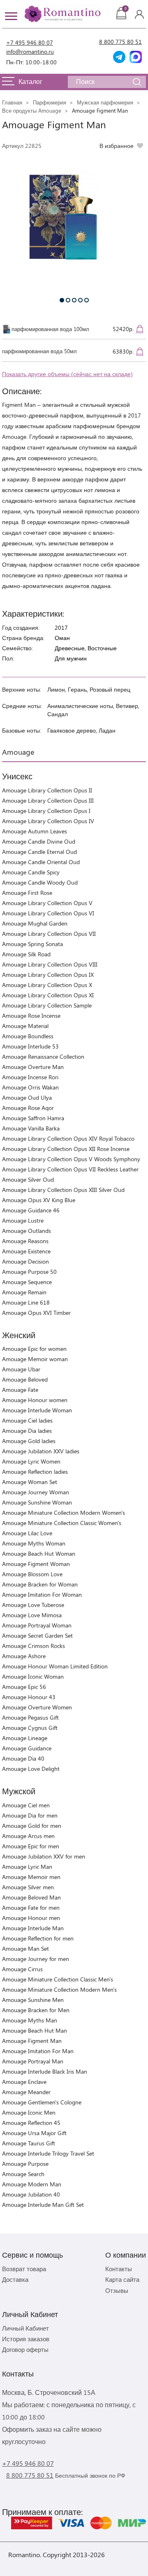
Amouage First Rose (27, 893)
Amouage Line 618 (26, 1302)
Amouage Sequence (27, 1282)
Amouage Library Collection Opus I (46, 811)
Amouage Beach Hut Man (35, 2030)
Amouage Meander (26, 2092)
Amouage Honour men (31, 1918)
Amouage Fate (20, 1390)
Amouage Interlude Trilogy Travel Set (48, 2153)
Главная (12, 102)
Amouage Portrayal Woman (37, 1625)
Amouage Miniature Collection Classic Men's (58, 1979)
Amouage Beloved (25, 1379)
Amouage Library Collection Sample (47, 1005)
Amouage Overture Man (33, 1067)
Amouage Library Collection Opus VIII (50, 964)
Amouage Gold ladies (29, 1441)
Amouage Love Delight (31, 1769)
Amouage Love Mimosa (32, 1615)
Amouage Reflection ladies (35, 1472)
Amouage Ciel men (26, 1805)
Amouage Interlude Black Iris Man (45, 2071)
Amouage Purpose (25, 2164)
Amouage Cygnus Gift (30, 1728)
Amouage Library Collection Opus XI (48, 995)
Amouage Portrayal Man (33, 2061)
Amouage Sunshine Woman (37, 1502)
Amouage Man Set (25, 1948)
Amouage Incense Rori (30, 1077)
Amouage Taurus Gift (29, 2143)
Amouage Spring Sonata (32, 944)
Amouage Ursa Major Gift (34, 2133)
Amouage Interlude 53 (30, 1046)
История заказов (26, 2339)
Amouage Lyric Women (31, 1461)
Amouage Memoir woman (35, 1359)
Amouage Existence (26, 1251)
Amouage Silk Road (26, 954)
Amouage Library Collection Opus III (48, 800)
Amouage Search (23, 2174)
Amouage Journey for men (36, 1959)
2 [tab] (68, 300)
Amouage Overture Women (37, 1707)
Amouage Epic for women (34, 1349)
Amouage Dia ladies (27, 1431)
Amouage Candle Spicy (31, 872)
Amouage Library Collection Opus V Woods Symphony (71, 1159)
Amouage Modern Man (32, 2184)
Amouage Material (25, 1026)
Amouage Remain (24, 1292)
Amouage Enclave (24, 2082)
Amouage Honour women (35, 1400)
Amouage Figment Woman (36, 1564)
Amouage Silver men (28, 1887)
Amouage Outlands (27, 1231)
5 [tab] (87, 300)
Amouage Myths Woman (34, 1543)
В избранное (117, 146)
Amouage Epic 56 (24, 1687)
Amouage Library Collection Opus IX (48, 975)
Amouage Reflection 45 (31, 2123)
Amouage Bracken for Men (36, 2010)
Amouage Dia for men (30, 1815)
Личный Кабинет (25, 2328)
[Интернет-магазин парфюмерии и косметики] (62, 14)
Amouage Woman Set (30, 1482)
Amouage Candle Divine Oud (39, 841)
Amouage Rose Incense (31, 1016)
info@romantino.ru (30, 51)
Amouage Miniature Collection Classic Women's (62, 1523)
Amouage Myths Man (30, 2020)
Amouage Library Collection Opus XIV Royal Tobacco (68, 1138)
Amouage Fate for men (31, 1908)
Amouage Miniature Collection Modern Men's (59, 1989)
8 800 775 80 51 (120, 42)
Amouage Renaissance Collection (43, 1057)
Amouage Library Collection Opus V (47, 903)
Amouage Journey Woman (36, 1492)
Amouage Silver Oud (28, 1179)
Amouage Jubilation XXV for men (44, 1856)
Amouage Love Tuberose (33, 1605)
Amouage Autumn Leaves (35, 831)
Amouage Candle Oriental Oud (41, 862)
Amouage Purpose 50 (29, 1272)
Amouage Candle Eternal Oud (39, 852)
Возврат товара (24, 2269)
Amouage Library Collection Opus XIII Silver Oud (63, 1190)
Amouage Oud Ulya (27, 1097)
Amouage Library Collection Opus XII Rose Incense (66, 1149)
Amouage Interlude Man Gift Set (43, 2205)
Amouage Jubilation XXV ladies (41, 1451)
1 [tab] (62, 300)
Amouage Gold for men (32, 1826)
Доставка (15, 2279)
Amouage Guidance (27, 1748)
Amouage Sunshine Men (33, 2000)
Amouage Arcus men (28, 1836)
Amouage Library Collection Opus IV (48, 821)
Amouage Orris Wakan (30, 1087)
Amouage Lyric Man (27, 1867)
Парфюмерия (50, 102)
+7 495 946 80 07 (30, 42)
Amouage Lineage (25, 1738)
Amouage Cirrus (22, 1969)
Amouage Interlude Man (33, 1928)
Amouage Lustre (23, 1220)
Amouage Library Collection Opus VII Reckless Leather (70, 1169)
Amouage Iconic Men (29, 2112)
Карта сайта (122, 2279)
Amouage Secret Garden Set (37, 1635)
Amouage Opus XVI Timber (36, 1313)
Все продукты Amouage (32, 110)
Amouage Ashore (24, 1656)
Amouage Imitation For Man (38, 2051)
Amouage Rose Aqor (28, 1108)
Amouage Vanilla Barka (31, 1128)
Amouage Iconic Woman (33, 1676)
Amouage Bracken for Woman (40, 1584)
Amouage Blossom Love (32, 1574)
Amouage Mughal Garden (35, 923)
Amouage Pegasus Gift (30, 1717)
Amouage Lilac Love (27, 1533)
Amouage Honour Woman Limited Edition (55, 1666)
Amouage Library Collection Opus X (47, 985)
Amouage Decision (25, 1261)
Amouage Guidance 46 (31, 1210)
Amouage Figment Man (32, 2041)
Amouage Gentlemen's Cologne (42, 2102)
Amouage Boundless (28, 1036)
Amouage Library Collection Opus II (47, 790)
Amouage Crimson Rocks (34, 1646)
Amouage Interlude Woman (37, 1410)
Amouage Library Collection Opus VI (48, 913)
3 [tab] (74, 300)
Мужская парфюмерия (105, 102)
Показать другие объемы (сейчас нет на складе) (67, 374)
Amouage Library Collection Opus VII (49, 934)
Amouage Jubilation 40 (31, 2194)
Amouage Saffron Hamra (33, 1118)
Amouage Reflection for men (38, 1938)
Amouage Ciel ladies (27, 1420)
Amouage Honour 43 (29, 1697)
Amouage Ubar (21, 1369)
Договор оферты (25, 2349)
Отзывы (117, 2290)
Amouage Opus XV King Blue (39, 1200)
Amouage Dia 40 (23, 1758)
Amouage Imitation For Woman (42, 1594)
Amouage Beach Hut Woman (39, 1554)
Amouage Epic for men (31, 1846)
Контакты (119, 2269)
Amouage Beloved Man (31, 1897)
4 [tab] (80, 300)
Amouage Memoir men (31, 1877)
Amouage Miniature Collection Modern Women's (64, 1513)
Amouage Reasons (25, 1241)
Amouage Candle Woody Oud (40, 882)
